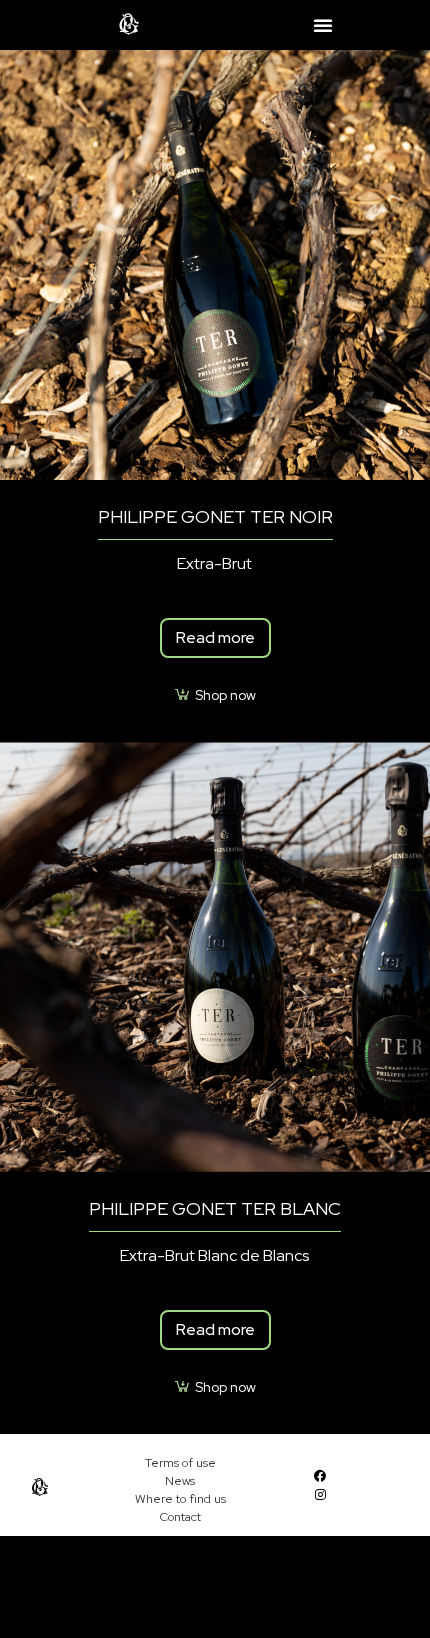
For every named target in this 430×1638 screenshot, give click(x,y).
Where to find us (180, 1499)
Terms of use (180, 1463)
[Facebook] (319, 1475)
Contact (180, 1517)
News (180, 1481)
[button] (323, 25)
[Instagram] (319, 1494)
